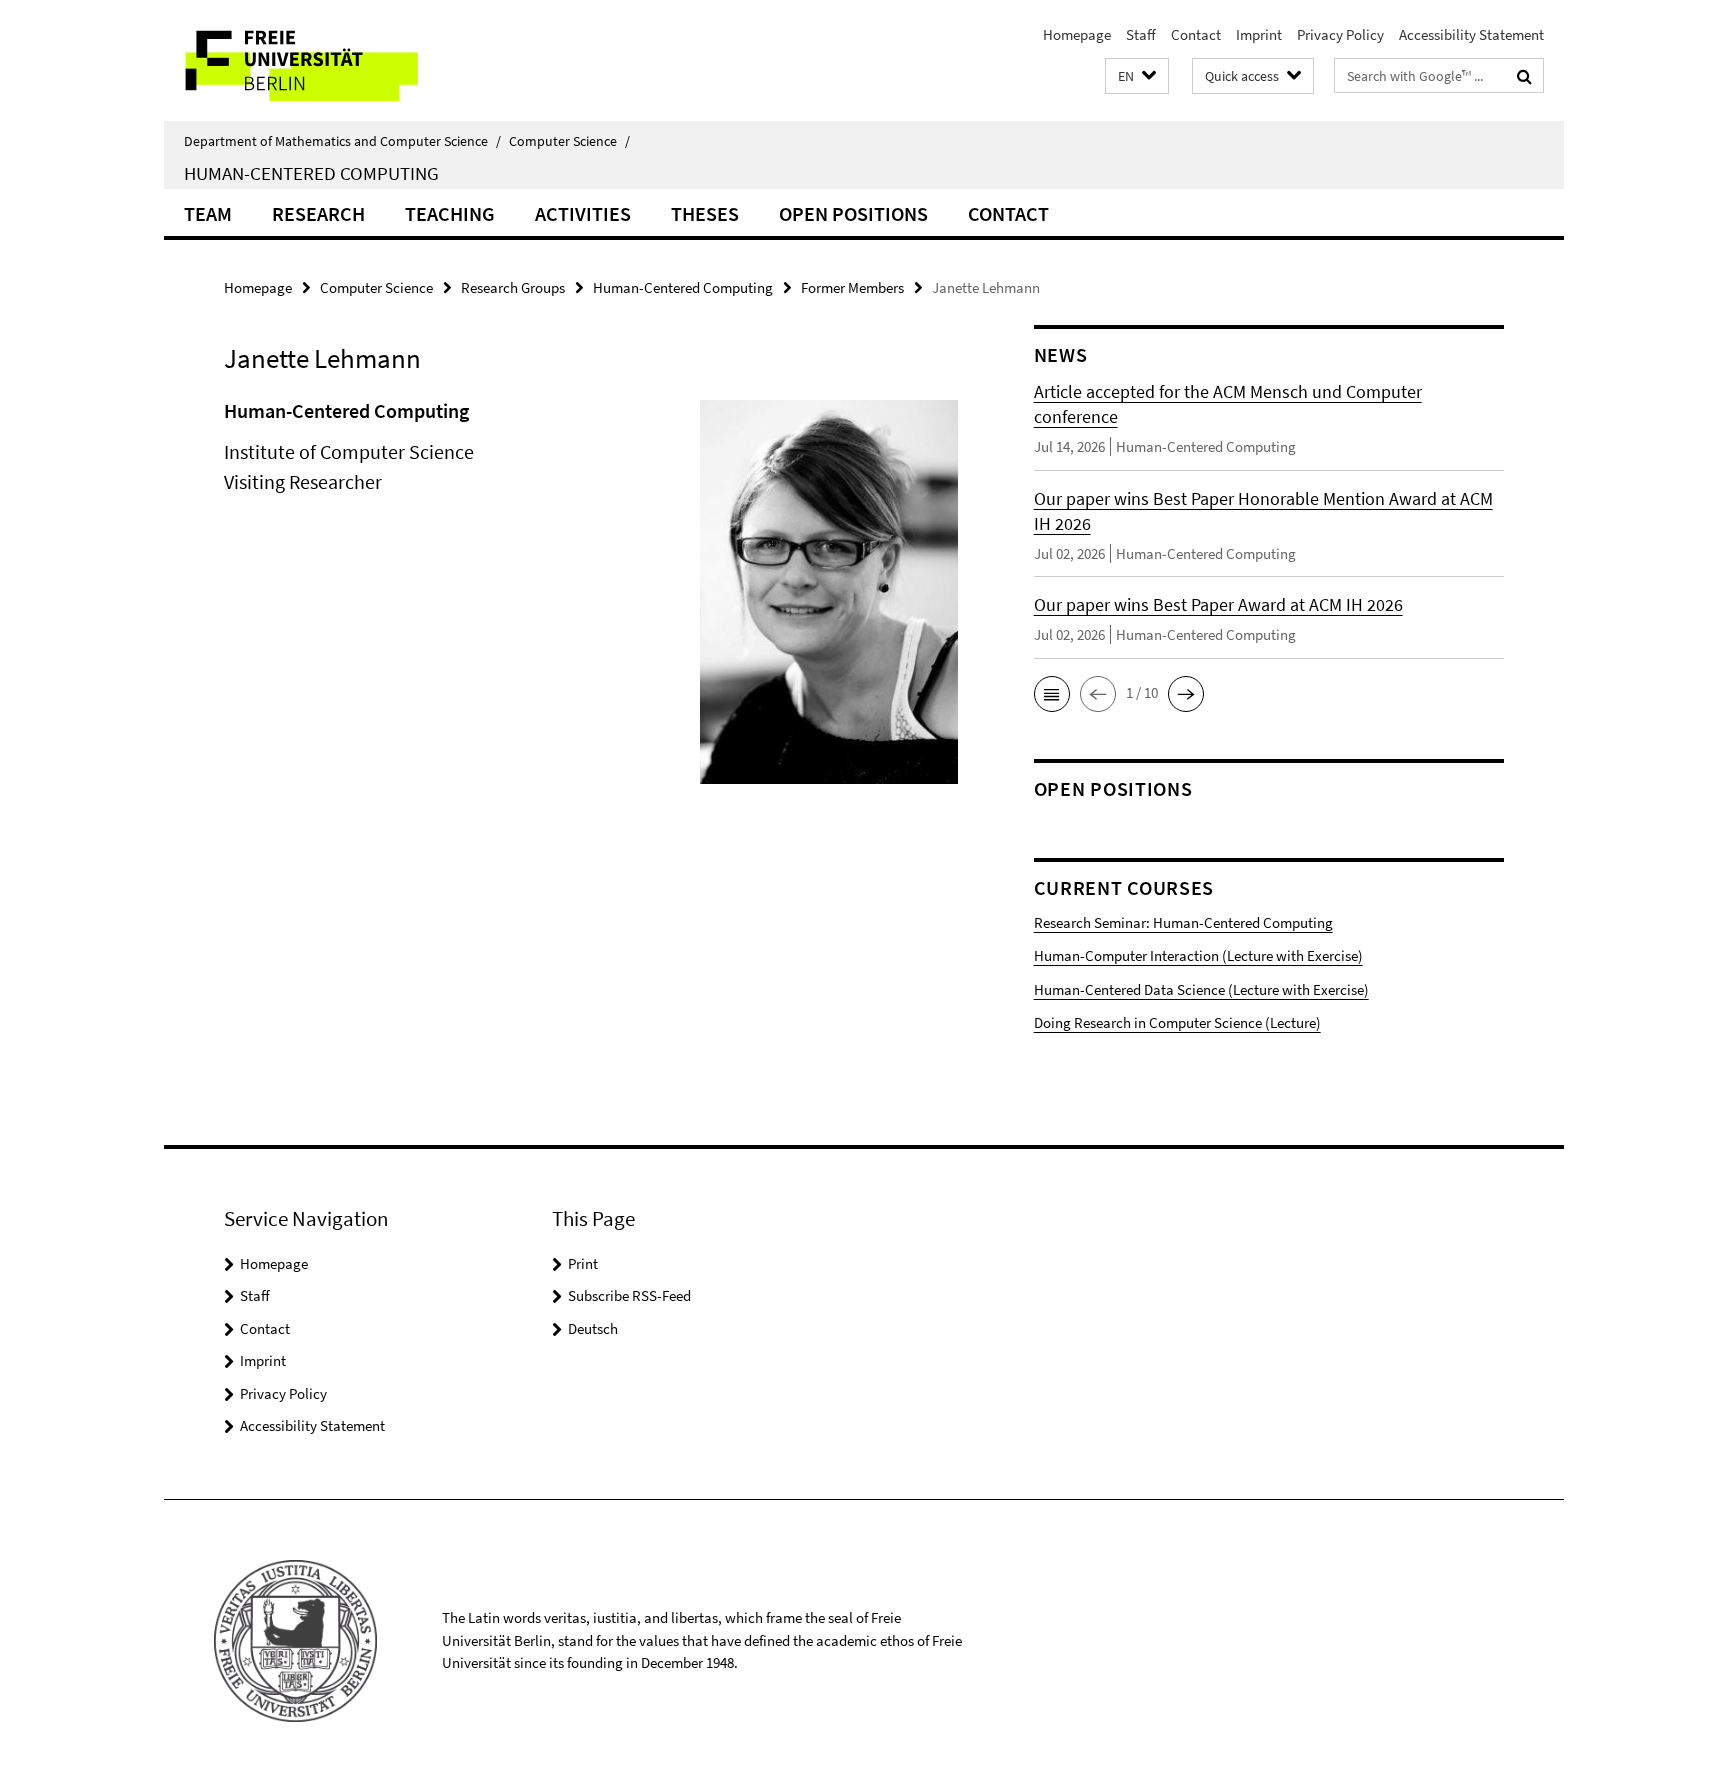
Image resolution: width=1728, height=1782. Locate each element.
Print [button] (583, 1263)
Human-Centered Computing (311, 173)
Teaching (450, 213)
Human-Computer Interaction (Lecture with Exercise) (1198, 955)
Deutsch (593, 1328)
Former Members (852, 287)
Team (208, 213)
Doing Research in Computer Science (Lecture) (1177, 1022)
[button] (1137, 76)
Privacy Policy (1340, 34)
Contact (1196, 34)
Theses (705, 213)
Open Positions (853, 213)
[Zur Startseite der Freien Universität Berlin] (331, 60)
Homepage (1077, 34)
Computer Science (569, 141)
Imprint (1259, 34)
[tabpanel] (591, 600)
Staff (1141, 34)
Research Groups (513, 287)
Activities (583, 213)
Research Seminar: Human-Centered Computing (1183, 922)
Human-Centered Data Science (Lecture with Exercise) (1201, 989)
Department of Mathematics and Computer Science (342, 141)
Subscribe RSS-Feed (629, 1295)
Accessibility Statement (1471, 34)
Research (318, 213)
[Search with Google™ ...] (1524, 76)
